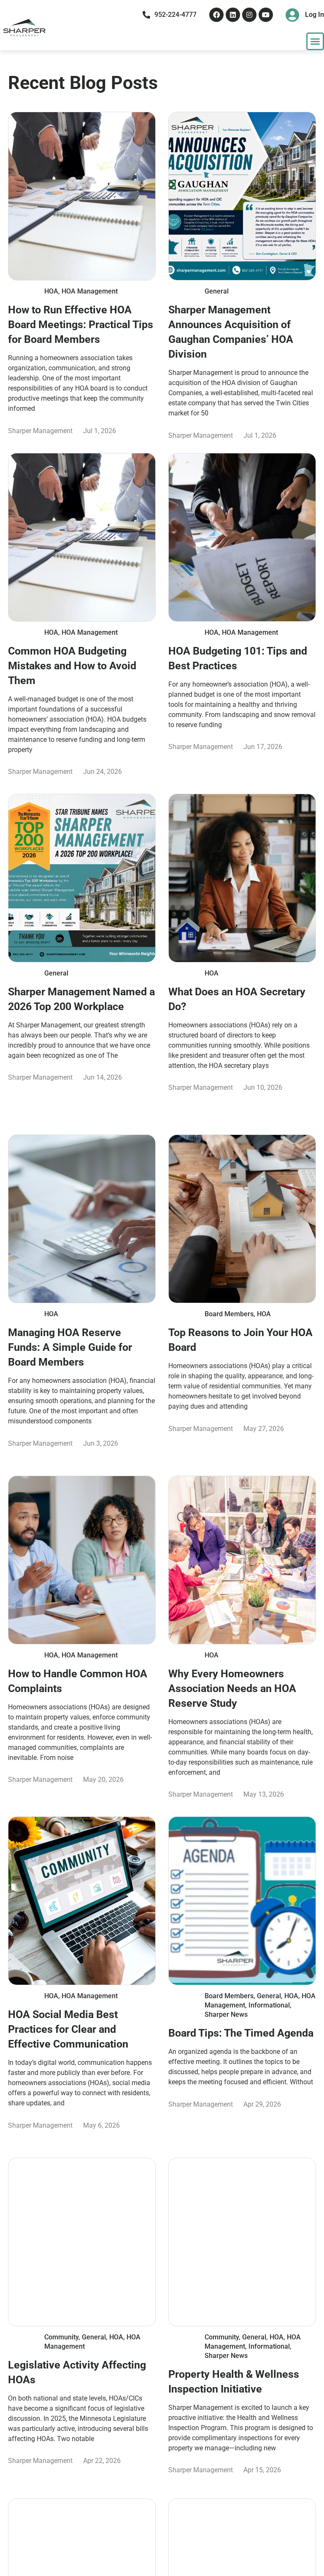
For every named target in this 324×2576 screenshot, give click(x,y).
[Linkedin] (233, 15)
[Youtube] (266, 15)
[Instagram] (249, 15)
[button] (315, 41)
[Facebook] (216, 15)
